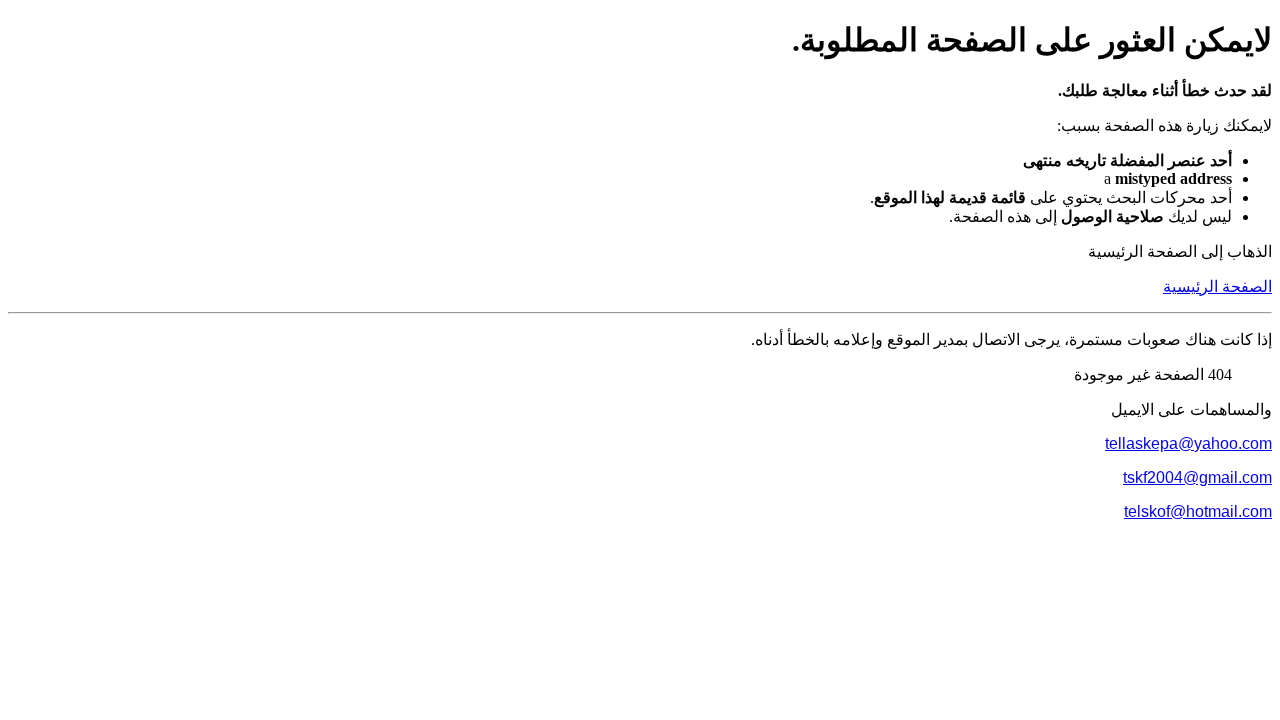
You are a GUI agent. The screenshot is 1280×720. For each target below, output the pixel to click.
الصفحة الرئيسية (1217, 286)
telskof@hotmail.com (1198, 511)
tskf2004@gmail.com (1197, 477)
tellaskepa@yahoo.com (1188, 443)
